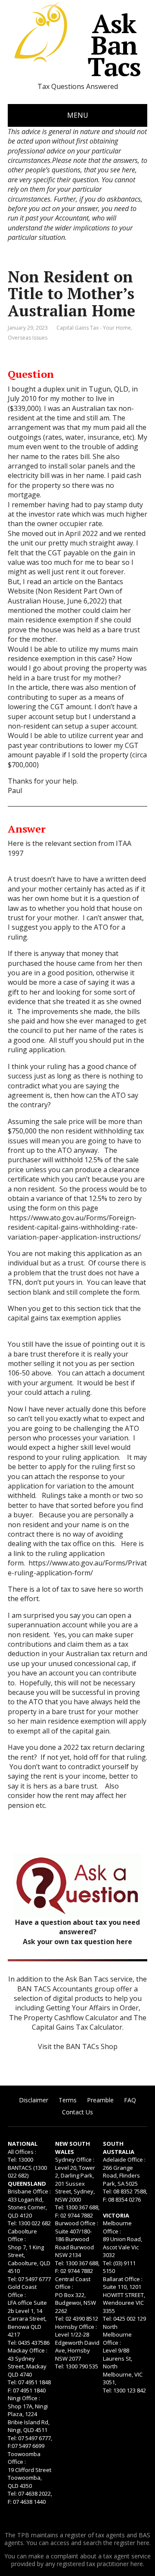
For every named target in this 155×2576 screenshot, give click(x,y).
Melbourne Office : (117, 2227)
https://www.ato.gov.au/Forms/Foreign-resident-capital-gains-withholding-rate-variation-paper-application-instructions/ (74, 1227)
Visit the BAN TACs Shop (78, 2046)
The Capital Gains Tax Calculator (89, 2022)
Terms (68, 2100)
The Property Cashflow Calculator (64, 2018)
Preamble (100, 2100)
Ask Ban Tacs (114, 45)
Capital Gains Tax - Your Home (94, 328)
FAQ (130, 2100)
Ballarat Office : (123, 2279)
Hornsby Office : (76, 2327)
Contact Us (77, 2112)
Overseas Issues (28, 338)
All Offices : (22, 2152)
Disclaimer (34, 2100)
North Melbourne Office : (117, 2335)
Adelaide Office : (124, 2159)
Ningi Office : (24, 2398)
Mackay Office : (28, 2350)
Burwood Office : (77, 2223)
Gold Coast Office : (22, 2291)
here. (144, 2543)
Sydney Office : (75, 2159)
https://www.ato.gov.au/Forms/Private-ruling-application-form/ (77, 1568)
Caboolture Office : (22, 2235)
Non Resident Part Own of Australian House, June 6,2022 (65, 596)
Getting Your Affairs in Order (92, 2008)
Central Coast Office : (73, 2283)
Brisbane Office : (29, 2191)
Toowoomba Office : (24, 2458)
